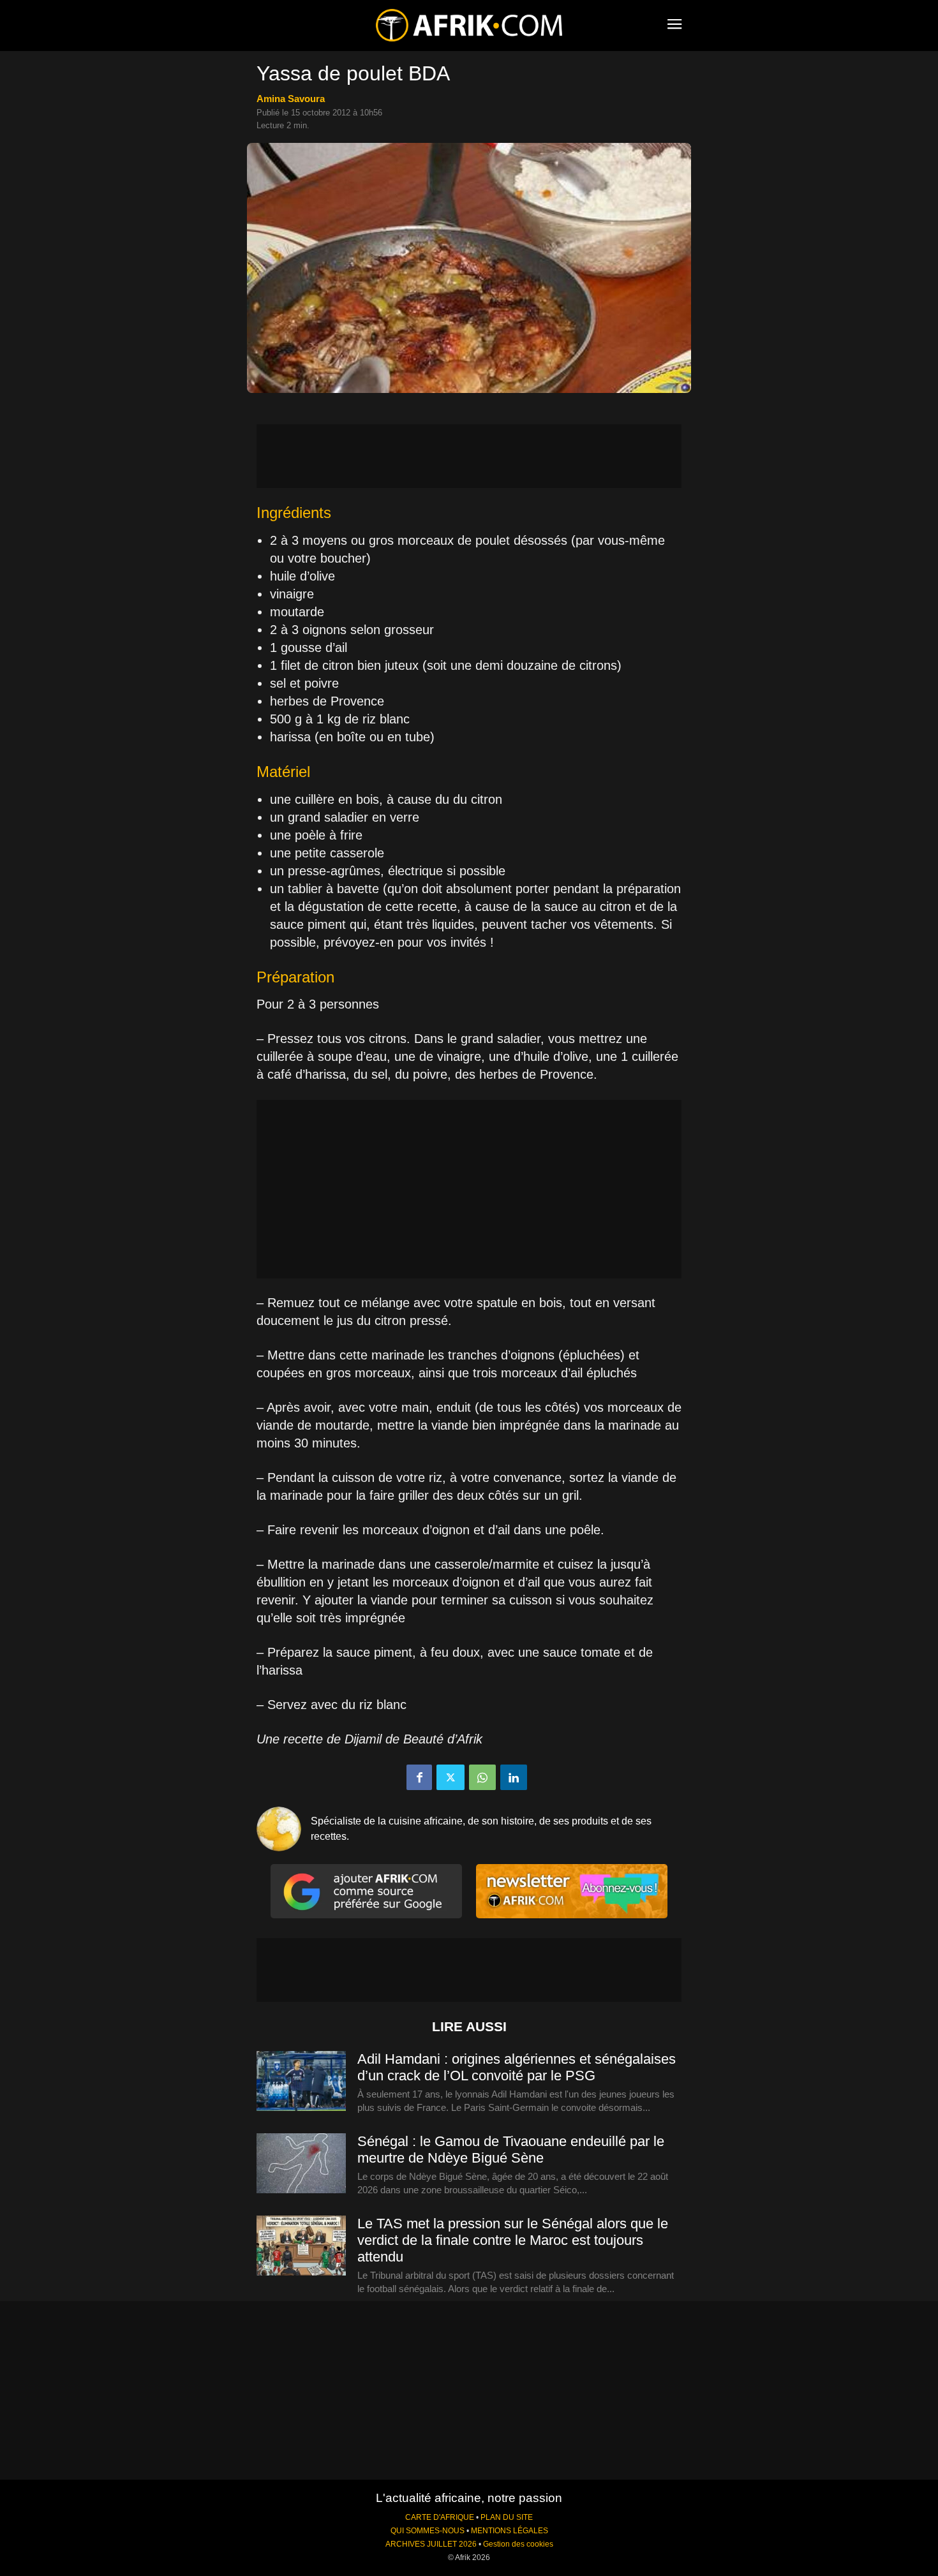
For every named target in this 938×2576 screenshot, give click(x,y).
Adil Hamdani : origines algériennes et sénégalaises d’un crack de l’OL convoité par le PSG (517, 2067)
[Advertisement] (469, 456)
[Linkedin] (514, 1777)
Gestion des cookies (518, 2544)
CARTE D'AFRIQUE (440, 2517)
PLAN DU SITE (507, 2517)
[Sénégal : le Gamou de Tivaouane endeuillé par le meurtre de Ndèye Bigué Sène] (301, 2164)
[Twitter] (450, 1777)
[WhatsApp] (482, 1777)
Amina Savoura (291, 99)
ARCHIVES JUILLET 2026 (431, 2544)
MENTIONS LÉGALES (510, 2531)
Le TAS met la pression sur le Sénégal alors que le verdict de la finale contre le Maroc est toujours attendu (513, 2240)
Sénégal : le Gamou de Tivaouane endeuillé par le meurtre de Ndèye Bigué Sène (511, 2150)
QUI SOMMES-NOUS (428, 2531)
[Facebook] (419, 1777)
